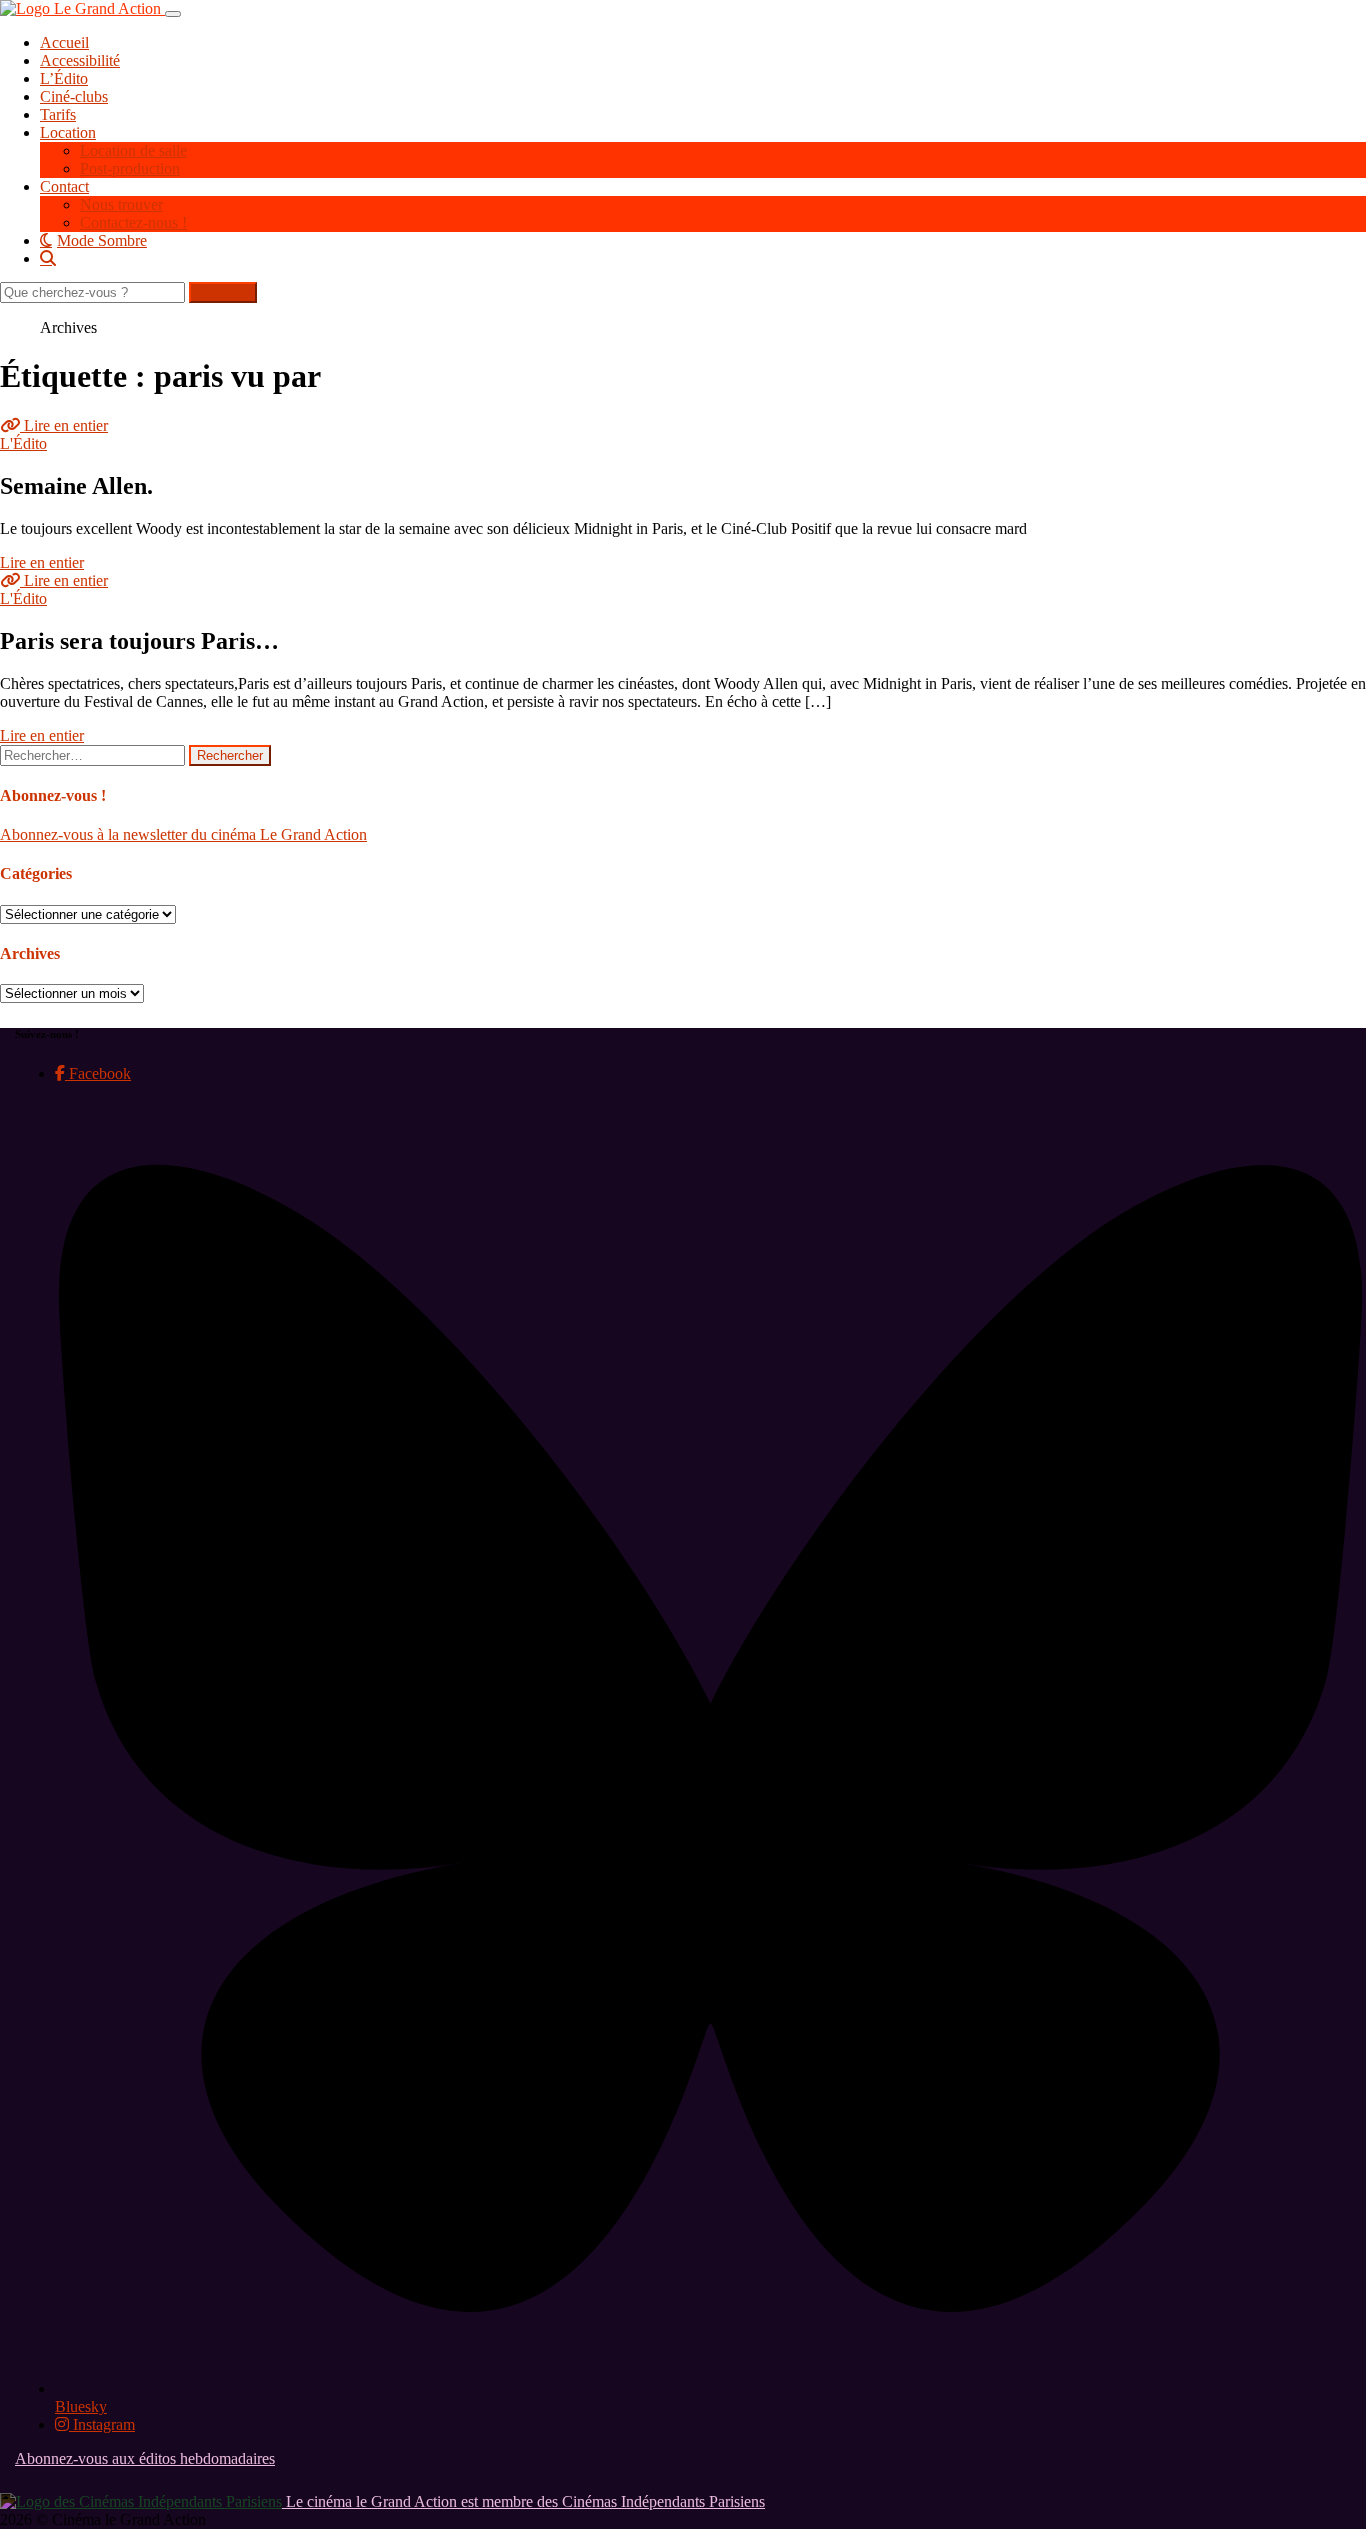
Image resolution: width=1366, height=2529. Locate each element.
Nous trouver (121, 204)
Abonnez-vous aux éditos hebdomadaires (145, 2458)
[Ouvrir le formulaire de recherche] (703, 258)
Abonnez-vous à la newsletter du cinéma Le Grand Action (183, 834)
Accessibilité (80, 60)
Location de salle (133, 150)
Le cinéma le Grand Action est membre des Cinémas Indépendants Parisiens (523, 2501)
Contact (64, 186)
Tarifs (58, 114)
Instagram (102, 2424)
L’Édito (64, 78)
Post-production (130, 168)
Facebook (98, 1073)
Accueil (64, 42)
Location (68, 132)
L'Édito (23, 443)
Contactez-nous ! (133, 222)
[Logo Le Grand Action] (82, 8)
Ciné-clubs (74, 96)
